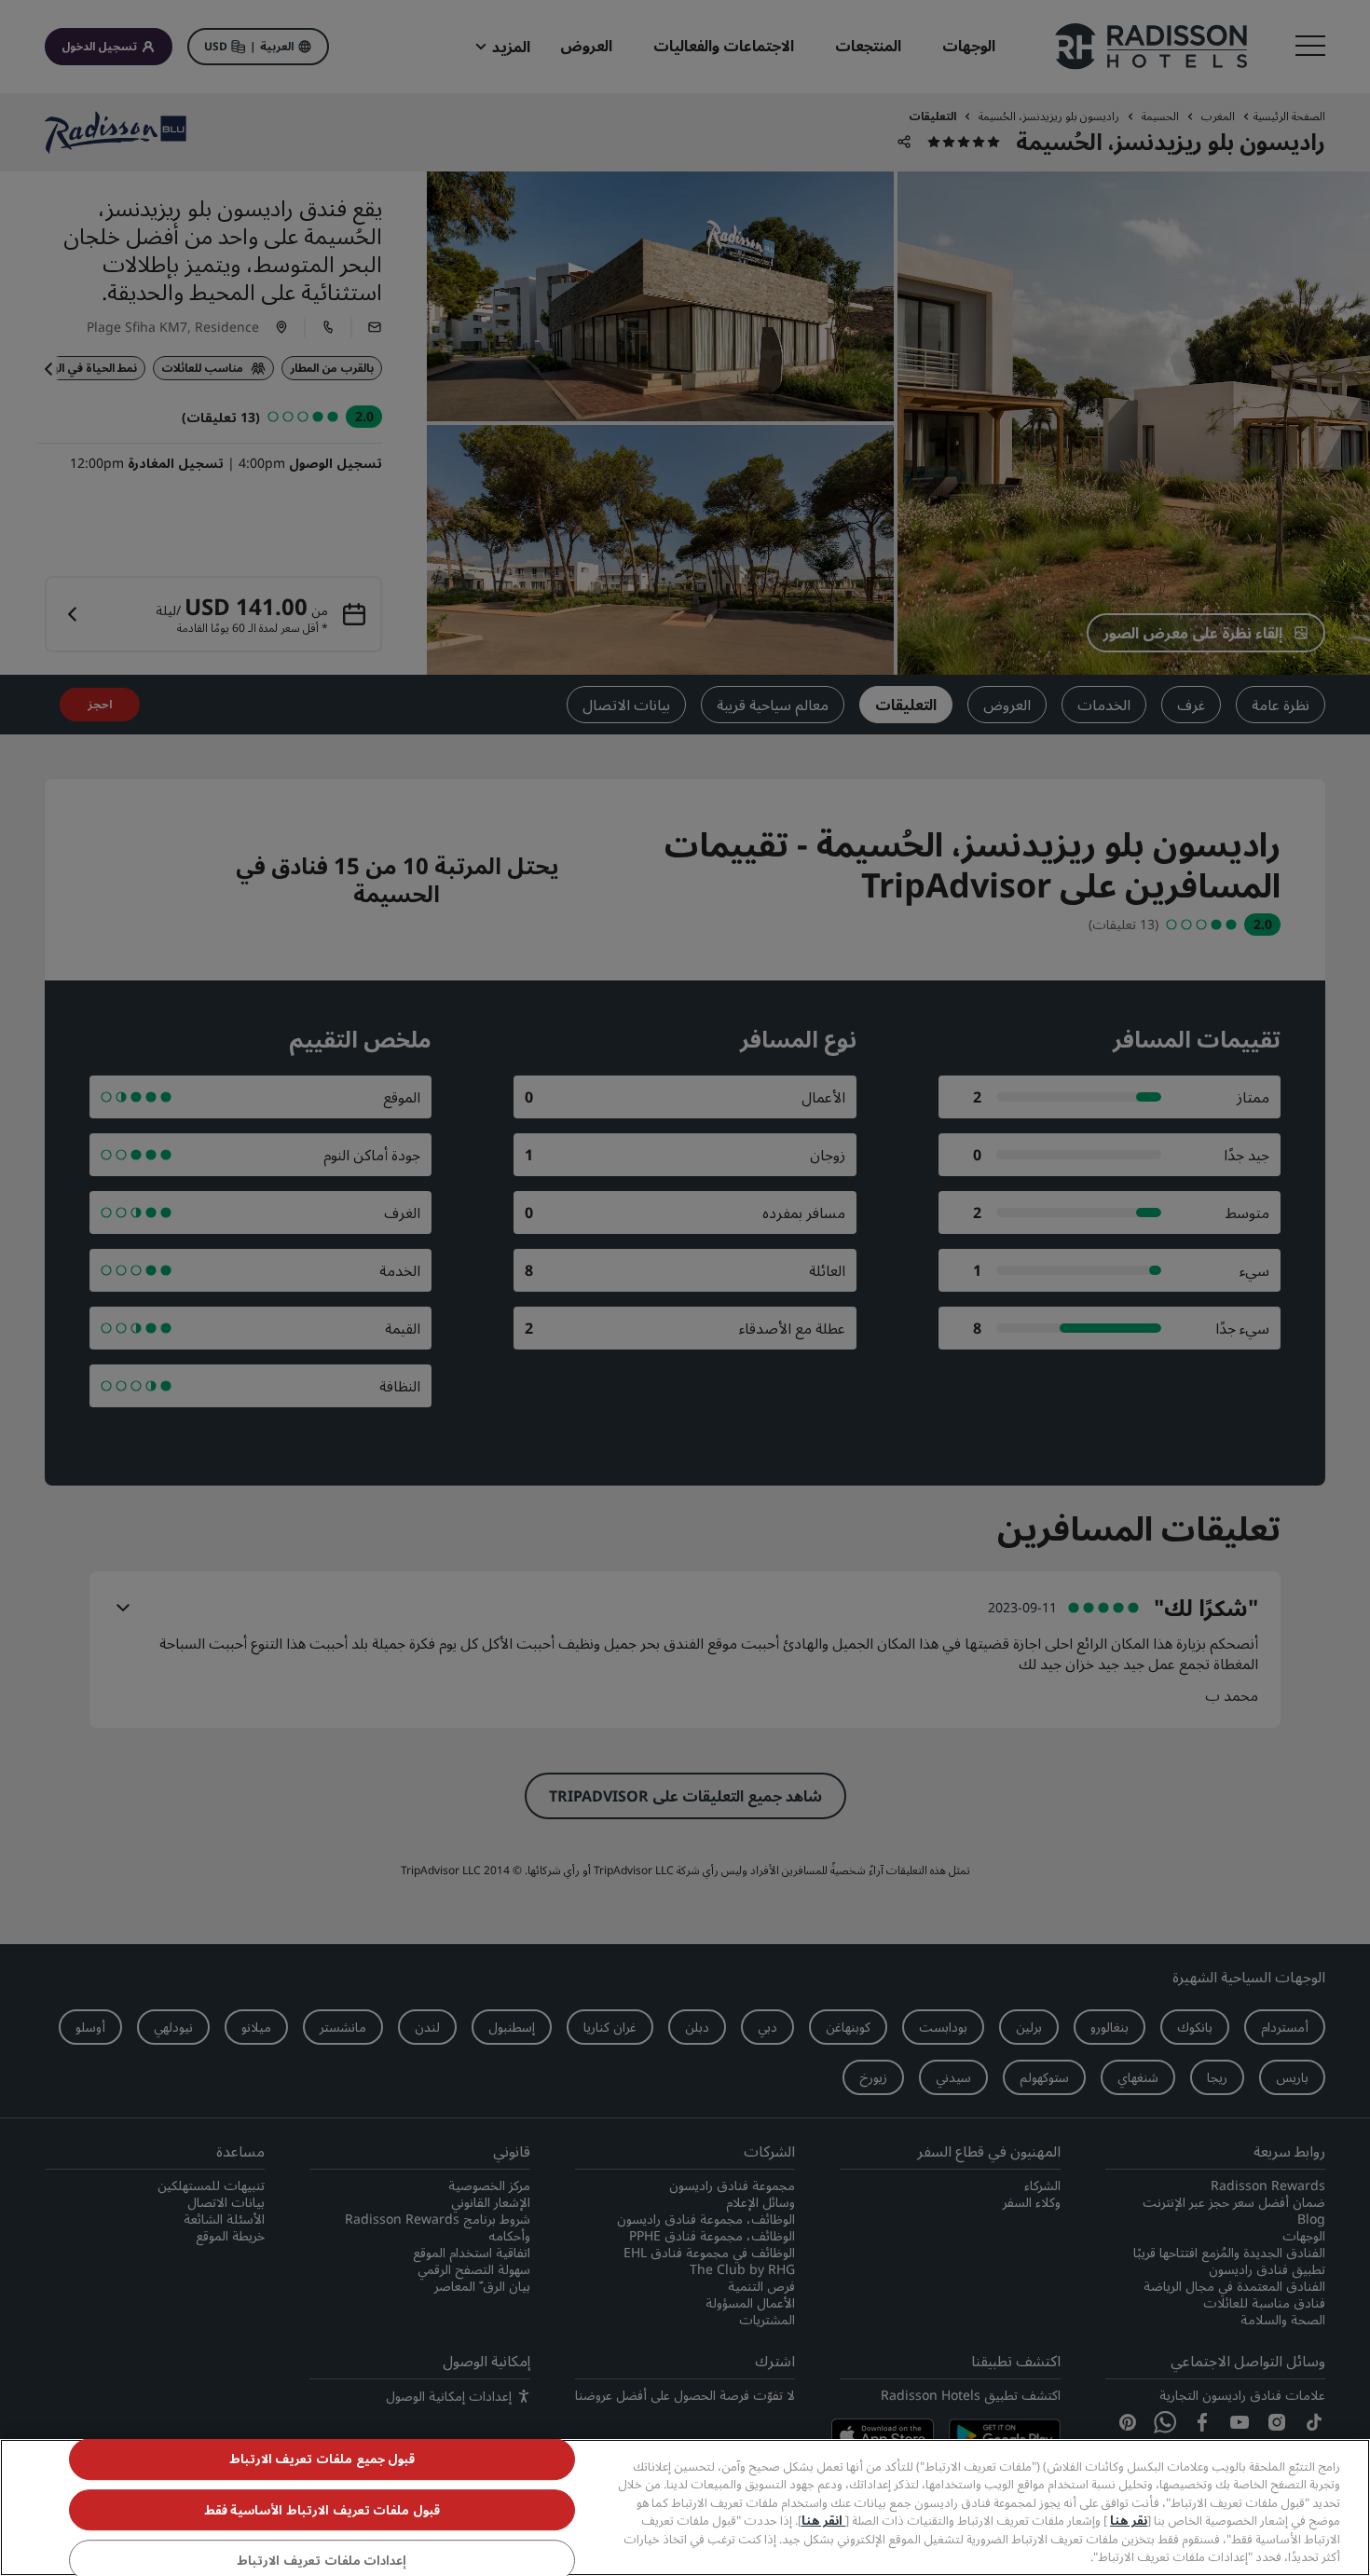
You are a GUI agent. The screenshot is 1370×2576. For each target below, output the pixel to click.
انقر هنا (823, 2520)
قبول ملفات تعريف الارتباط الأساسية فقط (322, 2510)
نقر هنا (1129, 2520)
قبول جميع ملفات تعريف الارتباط (322, 2460)
